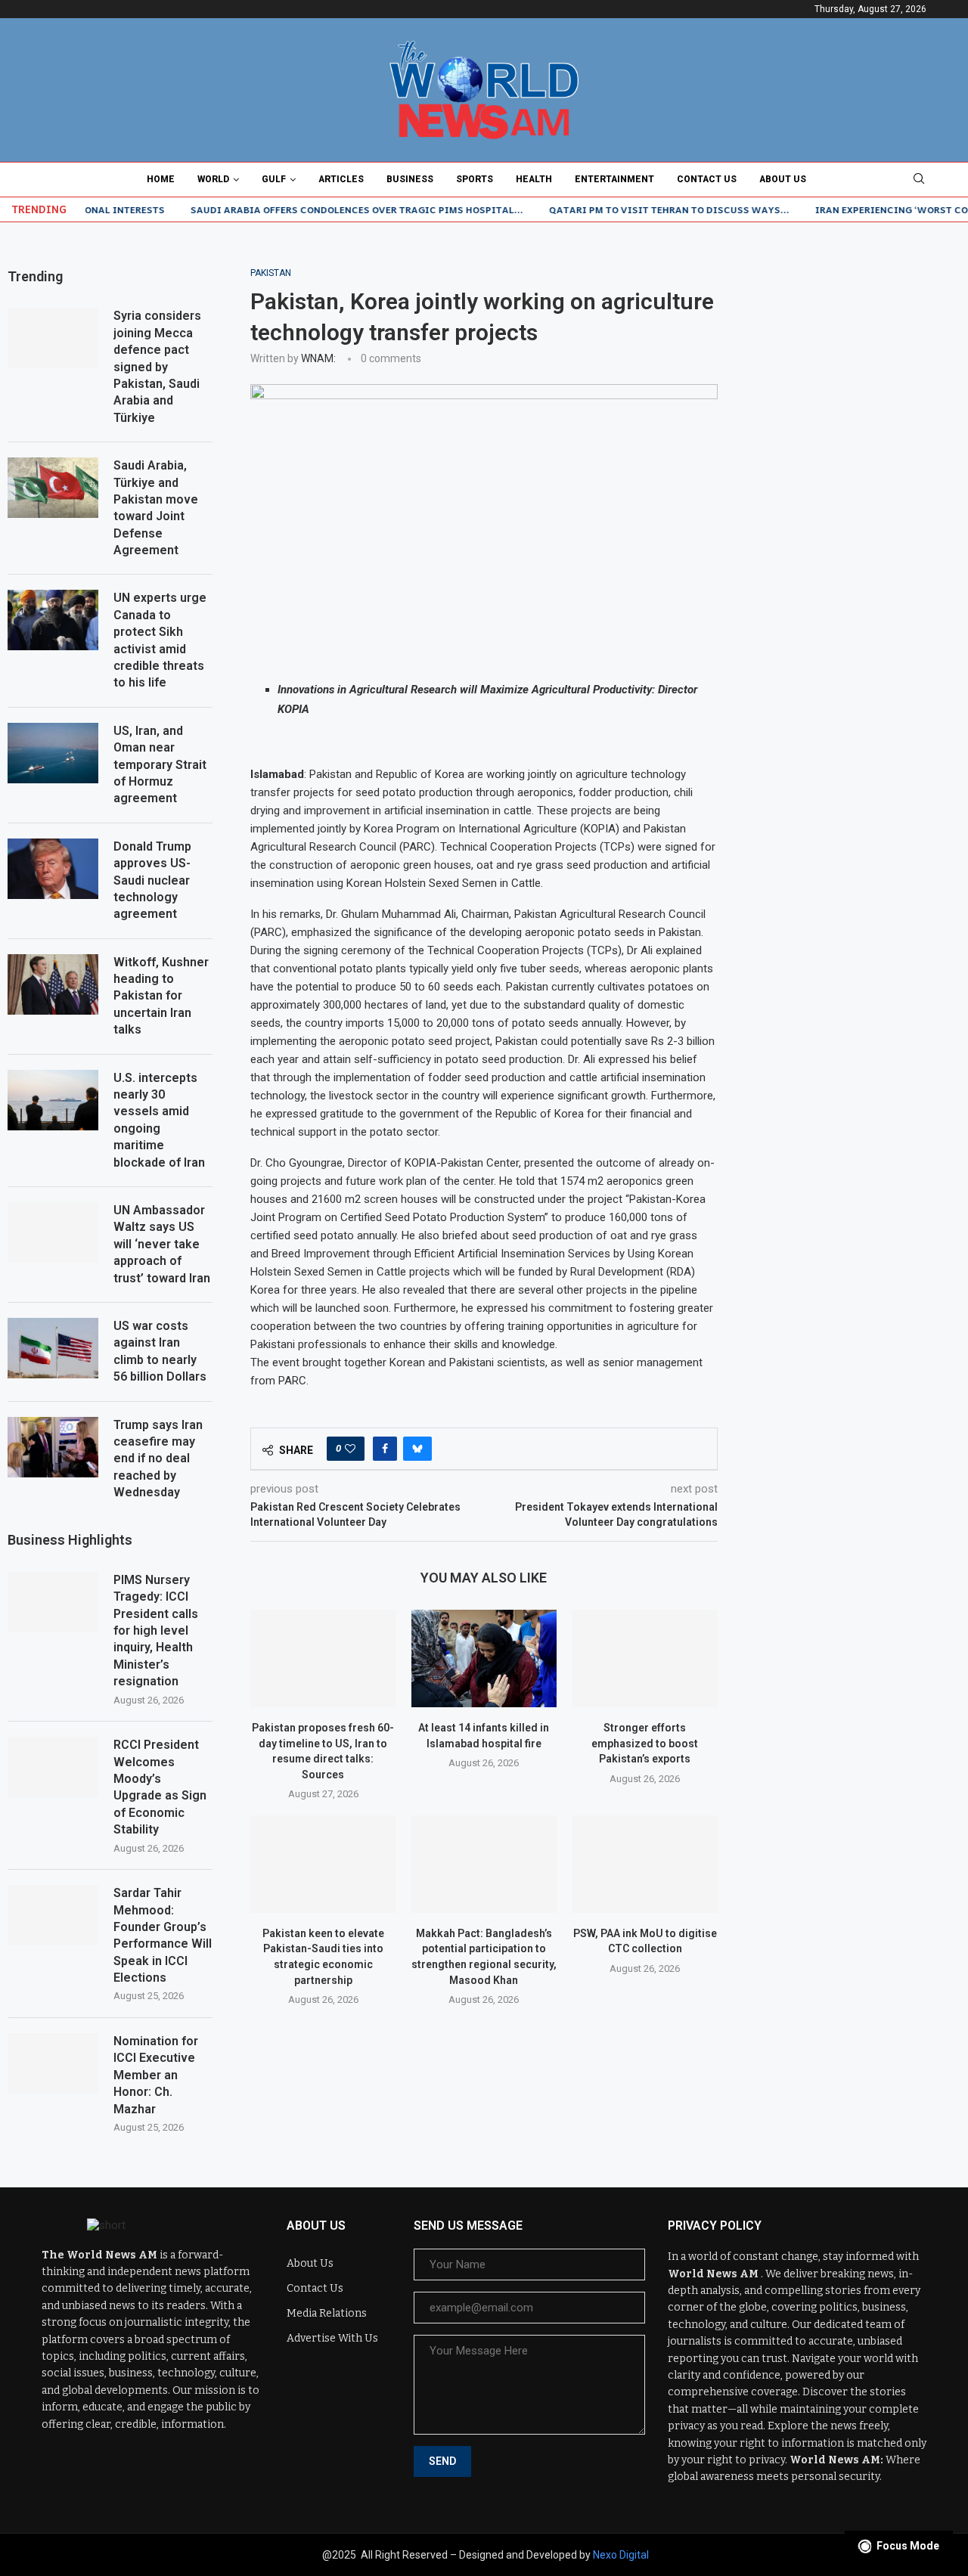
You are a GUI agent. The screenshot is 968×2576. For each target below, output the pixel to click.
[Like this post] (350, 1449)
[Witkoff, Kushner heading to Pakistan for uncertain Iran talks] (53, 984)
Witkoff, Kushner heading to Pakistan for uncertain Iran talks (161, 996)
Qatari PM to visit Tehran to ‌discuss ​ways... (628, 209)
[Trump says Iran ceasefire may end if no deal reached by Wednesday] (53, 1447)
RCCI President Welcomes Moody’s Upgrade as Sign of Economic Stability (160, 1787)
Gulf (274, 179)
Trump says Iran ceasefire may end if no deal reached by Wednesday (158, 1459)
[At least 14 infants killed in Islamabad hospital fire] (484, 1658)
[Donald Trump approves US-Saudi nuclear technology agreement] (53, 869)
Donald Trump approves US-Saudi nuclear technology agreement (152, 880)
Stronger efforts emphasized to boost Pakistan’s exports (645, 1743)
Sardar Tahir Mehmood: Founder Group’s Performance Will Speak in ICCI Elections (163, 1935)
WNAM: (318, 358)
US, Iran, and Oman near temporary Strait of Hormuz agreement (160, 765)
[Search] (919, 179)
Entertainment (614, 179)
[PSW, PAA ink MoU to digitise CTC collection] (645, 1864)
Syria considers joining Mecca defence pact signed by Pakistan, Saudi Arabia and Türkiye (157, 366)
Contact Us (707, 179)
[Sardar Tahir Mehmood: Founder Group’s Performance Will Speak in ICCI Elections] (53, 1915)
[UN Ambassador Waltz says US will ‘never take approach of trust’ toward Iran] (53, 1232)
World (213, 179)
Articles (341, 179)
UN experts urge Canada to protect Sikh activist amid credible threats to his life (160, 640)
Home (161, 179)
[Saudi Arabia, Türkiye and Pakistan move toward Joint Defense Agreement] (53, 488)
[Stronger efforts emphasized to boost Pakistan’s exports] (645, 1658)
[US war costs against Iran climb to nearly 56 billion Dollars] (53, 1348)
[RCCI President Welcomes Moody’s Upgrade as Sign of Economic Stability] (53, 1767)
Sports (475, 179)
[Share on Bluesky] (417, 1449)
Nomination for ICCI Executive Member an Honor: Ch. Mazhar (156, 2075)
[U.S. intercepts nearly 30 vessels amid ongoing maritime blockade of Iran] (53, 1100)
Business (410, 179)
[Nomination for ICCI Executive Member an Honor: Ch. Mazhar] (53, 2063)
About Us (783, 179)
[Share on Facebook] (385, 1449)
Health (534, 179)
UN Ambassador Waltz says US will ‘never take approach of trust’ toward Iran (162, 1244)
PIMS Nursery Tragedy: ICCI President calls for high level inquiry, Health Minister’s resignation (156, 1631)
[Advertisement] (858, 494)
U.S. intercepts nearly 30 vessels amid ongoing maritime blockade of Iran (159, 1120)
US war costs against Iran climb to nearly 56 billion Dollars (160, 1351)
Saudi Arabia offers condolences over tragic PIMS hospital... (315, 209)
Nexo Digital (621, 2555)
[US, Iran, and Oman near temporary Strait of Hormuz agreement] (53, 753)
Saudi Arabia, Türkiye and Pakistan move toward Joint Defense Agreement (156, 508)
